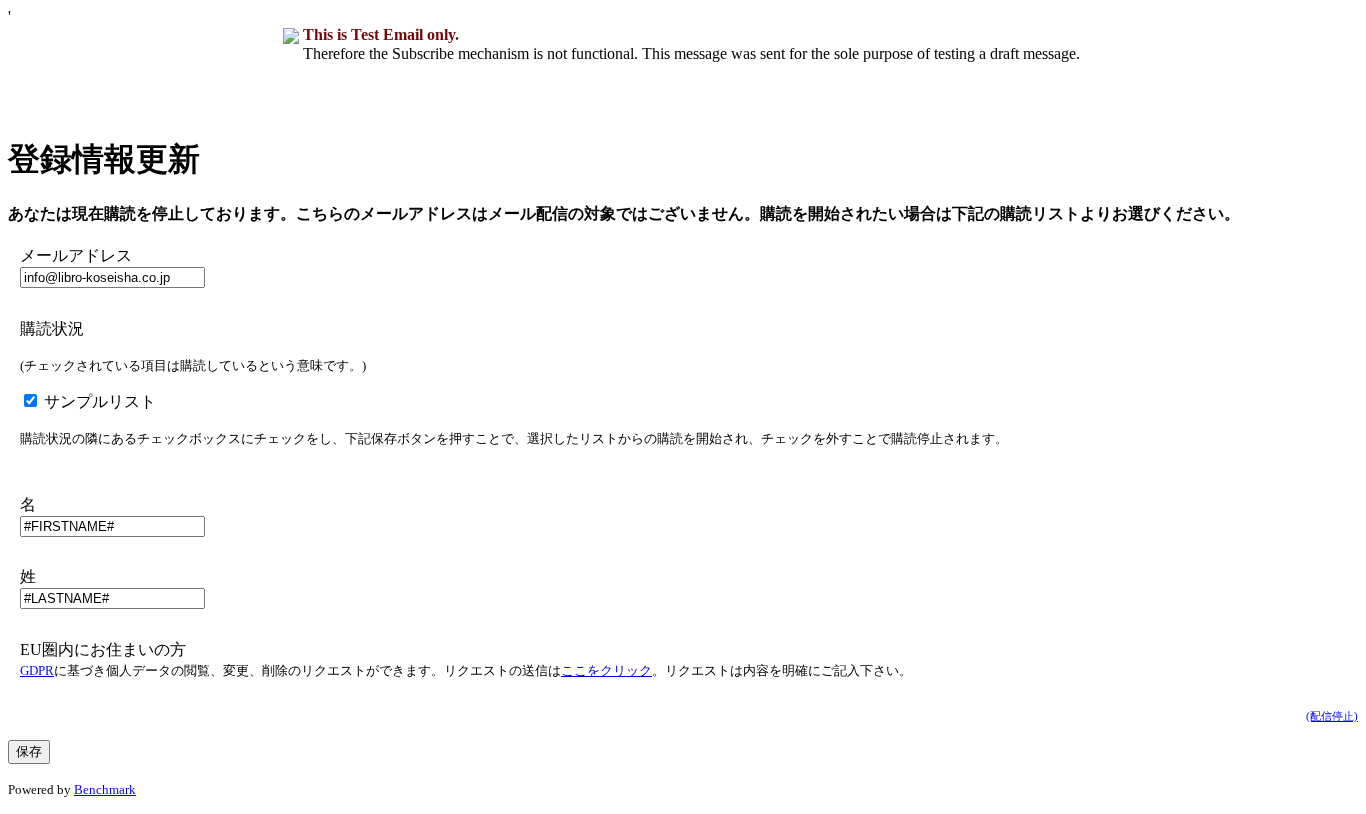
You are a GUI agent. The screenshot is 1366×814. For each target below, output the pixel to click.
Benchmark (105, 789)
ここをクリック (606, 670)
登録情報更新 (104, 159)
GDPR (37, 670)
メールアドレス (76, 255)
